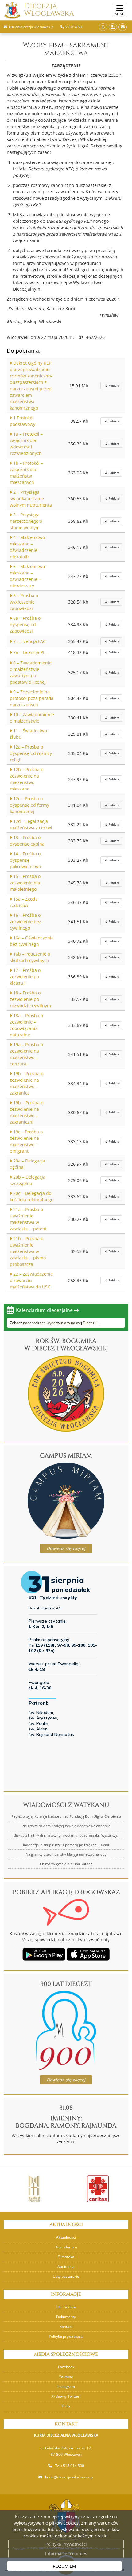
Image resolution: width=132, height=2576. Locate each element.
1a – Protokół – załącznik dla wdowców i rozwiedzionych (26, 444)
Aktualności (66, 2237)
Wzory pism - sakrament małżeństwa (66, 49)
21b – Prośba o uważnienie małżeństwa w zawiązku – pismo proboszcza (28, 1251)
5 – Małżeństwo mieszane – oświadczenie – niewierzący (27, 576)
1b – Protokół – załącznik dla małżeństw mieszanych (26, 473)
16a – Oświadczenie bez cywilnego (32, 941)
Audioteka (66, 2267)
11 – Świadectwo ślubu (28, 734)
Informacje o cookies (66, 2554)
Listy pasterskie (66, 2276)
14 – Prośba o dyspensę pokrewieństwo (25, 860)
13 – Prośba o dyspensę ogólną (27, 841)
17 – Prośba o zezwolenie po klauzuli (25, 977)
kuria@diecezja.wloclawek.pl (69, 2477)
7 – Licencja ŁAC (29, 641)
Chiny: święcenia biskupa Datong (66, 1864)
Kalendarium (66, 2247)
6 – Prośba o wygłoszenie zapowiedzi (24, 602)
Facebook (66, 2367)
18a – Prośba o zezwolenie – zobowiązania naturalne (26, 1025)
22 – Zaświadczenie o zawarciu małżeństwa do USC (31, 1280)
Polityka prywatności (66, 2336)
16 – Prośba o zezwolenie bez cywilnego (25, 922)
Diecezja (49, 10)
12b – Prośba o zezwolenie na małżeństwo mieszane (27, 779)
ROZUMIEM (64, 2566)
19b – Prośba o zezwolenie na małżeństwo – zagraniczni (27, 1112)
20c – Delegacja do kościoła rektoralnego (32, 1196)
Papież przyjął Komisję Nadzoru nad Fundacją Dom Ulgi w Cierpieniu (66, 1816)
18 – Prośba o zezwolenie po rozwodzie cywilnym (30, 999)
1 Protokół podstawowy (23, 421)
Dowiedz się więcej (66, 1548)
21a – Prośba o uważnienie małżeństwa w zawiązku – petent (28, 1219)
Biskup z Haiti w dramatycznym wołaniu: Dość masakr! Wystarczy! (66, 1835)
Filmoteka (66, 2257)
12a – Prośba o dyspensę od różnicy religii (31, 753)
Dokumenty (66, 2317)
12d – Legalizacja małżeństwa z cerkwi (31, 824)
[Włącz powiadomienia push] (103, 27)
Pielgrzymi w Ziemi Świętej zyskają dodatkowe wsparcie (66, 1826)
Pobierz (113, 385)
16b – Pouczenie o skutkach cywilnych (30, 957)
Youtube (66, 2377)
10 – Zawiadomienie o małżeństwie (32, 718)
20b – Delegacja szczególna (28, 1180)
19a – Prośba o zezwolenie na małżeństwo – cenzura (26, 1054)
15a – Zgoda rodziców (24, 902)
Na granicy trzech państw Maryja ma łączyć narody (66, 1854)
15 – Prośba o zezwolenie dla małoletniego (25, 883)
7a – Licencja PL (29, 652)
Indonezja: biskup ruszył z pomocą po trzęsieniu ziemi (66, 1845)
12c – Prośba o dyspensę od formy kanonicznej (29, 805)
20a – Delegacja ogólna (27, 1164)
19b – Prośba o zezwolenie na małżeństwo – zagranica (27, 1083)
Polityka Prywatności (66, 2544)
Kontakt (66, 2327)
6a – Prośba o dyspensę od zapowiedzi (25, 624)
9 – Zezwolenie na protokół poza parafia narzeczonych (32, 698)
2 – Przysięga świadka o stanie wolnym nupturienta (31, 498)
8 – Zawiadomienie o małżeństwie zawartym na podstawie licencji (31, 672)
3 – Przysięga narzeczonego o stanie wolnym (26, 521)
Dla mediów (66, 2307)
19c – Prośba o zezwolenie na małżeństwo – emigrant (26, 1141)
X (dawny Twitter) (66, 2396)
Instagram (66, 2386)
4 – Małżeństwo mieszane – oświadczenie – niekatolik (27, 547)
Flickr (66, 2406)
